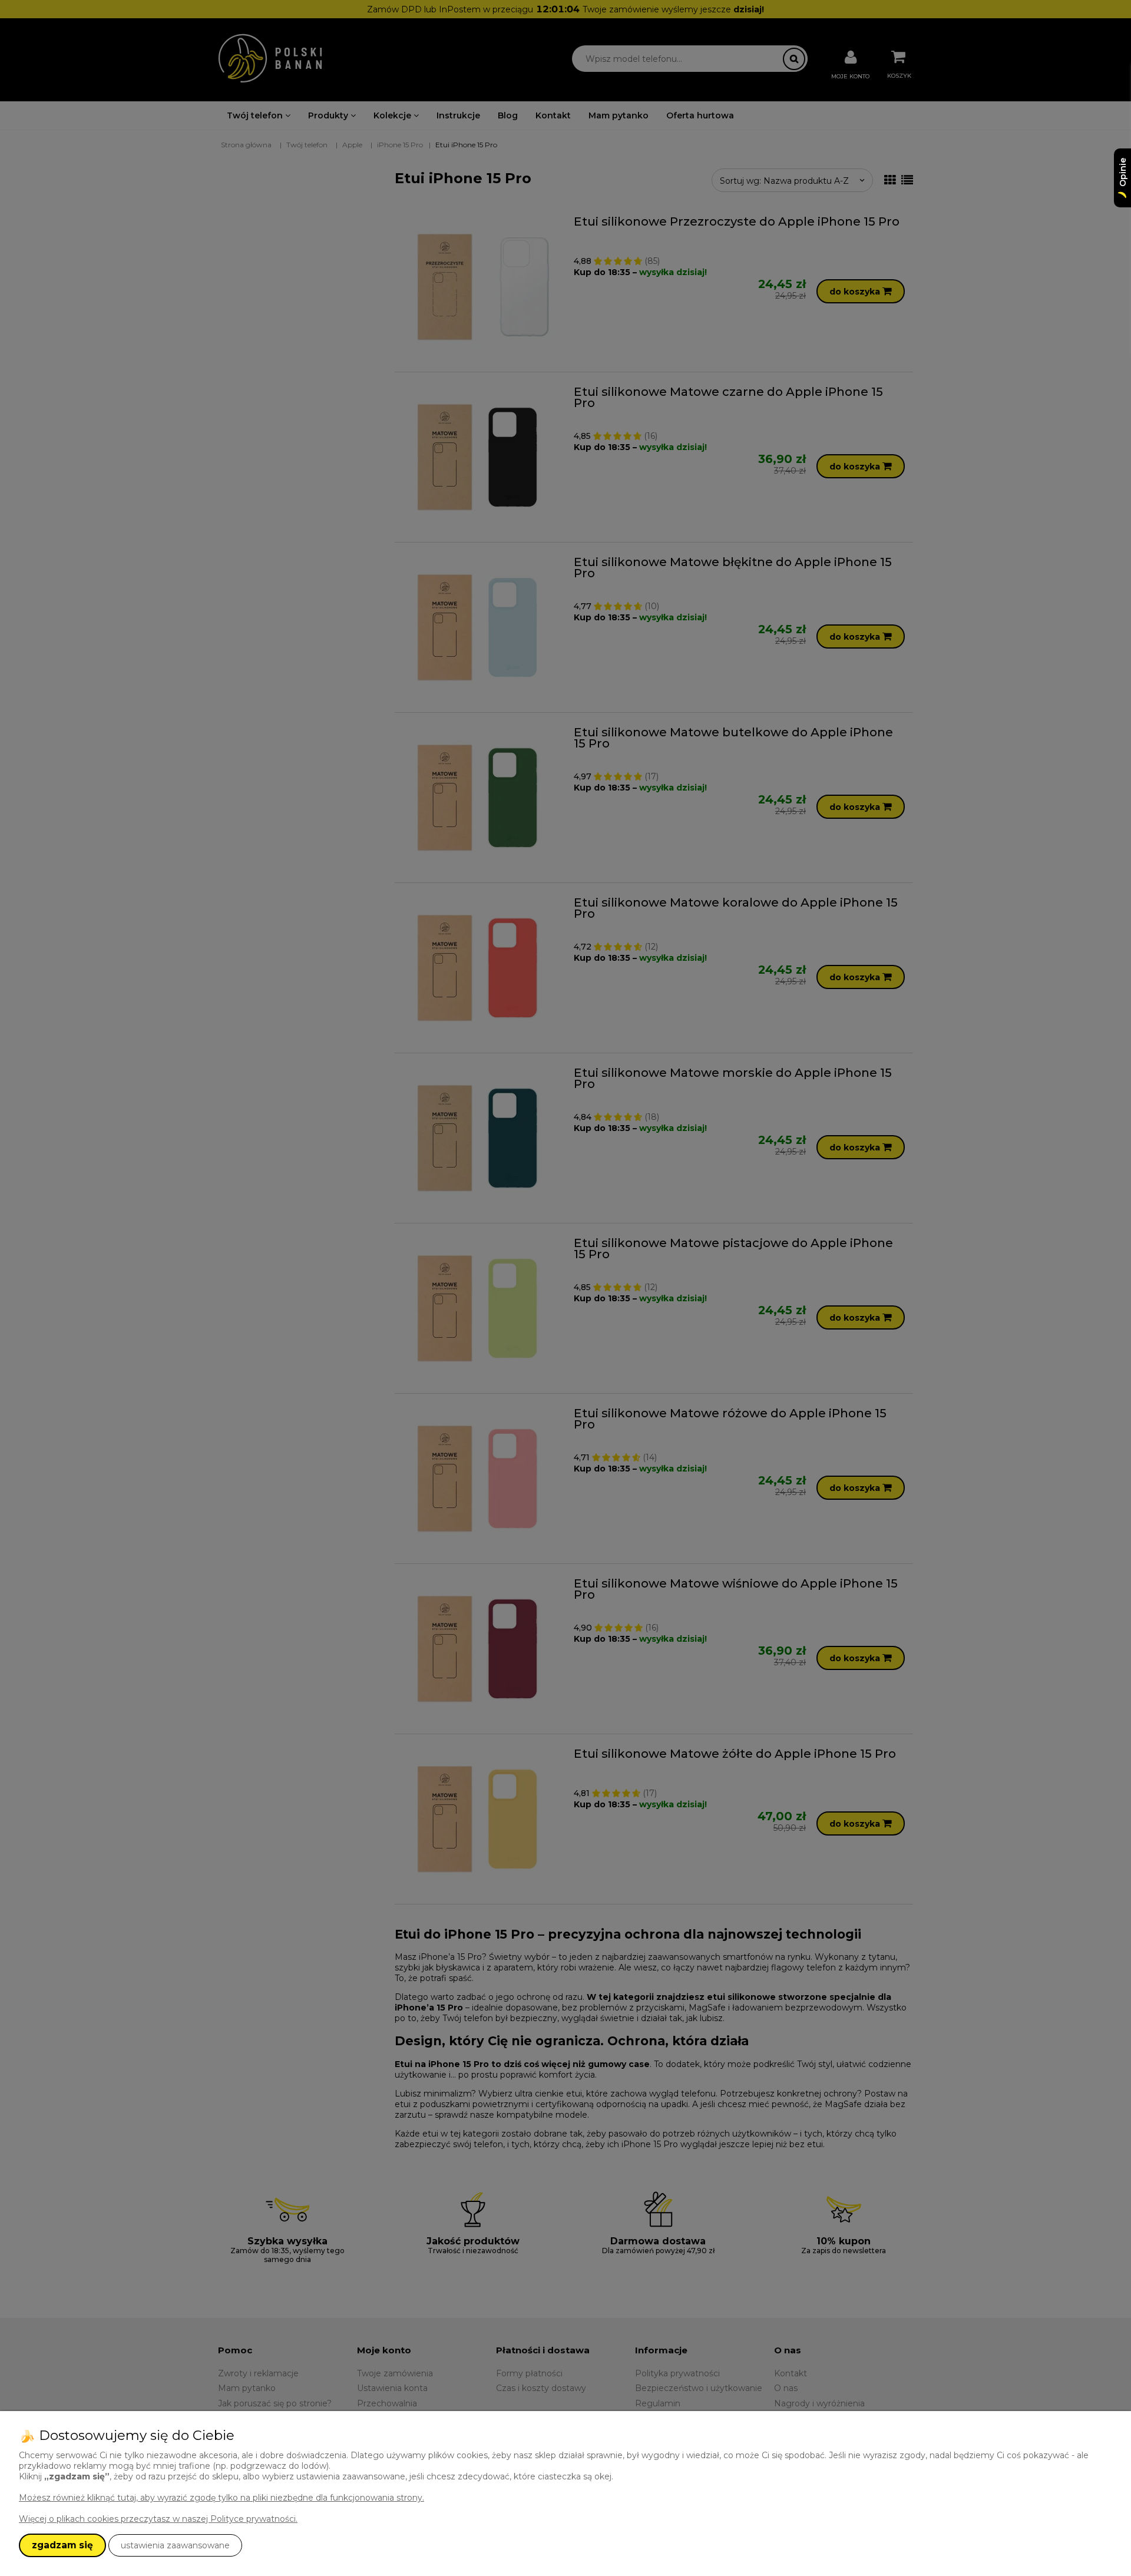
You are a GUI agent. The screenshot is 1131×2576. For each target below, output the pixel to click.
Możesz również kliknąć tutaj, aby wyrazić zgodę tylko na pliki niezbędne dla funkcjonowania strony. (221, 2498)
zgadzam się (62, 2545)
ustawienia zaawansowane (175, 2545)
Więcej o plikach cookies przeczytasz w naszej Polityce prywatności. (158, 2519)
